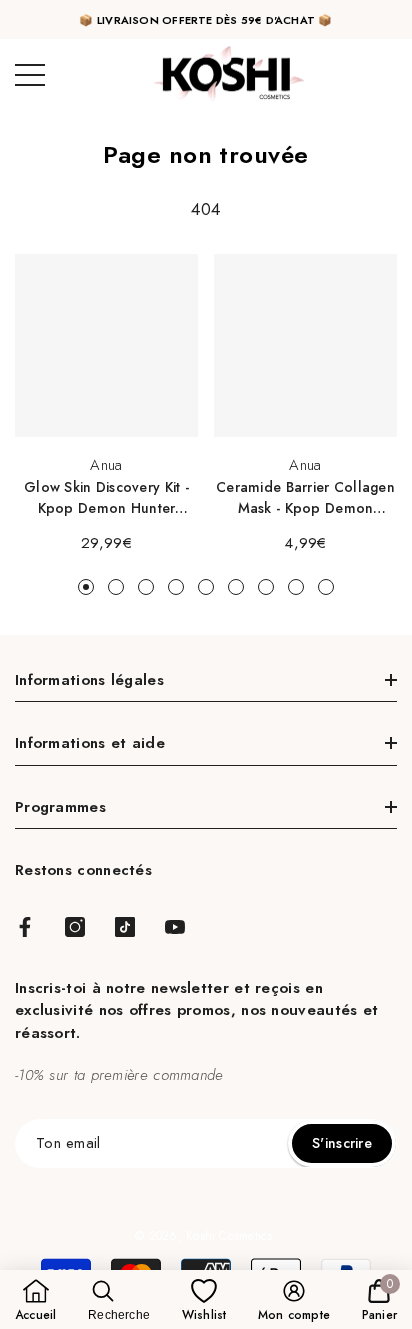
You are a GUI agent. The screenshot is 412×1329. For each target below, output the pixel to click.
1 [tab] (86, 587)
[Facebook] (25, 927)
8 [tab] (296, 587)
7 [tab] (266, 587)
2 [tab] (116, 587)
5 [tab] (206, 587)
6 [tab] (236, 587)
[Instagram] (75, 927)
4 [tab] (176, 587)
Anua (106, 465)
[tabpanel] (106, 404)
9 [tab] (326, 587)
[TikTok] (125, 927)
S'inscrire (342, 1143)
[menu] (30, 75)
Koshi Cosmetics (229, 1236)
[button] (36, 1300)
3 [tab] (146, 587)
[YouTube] (175, 927)
